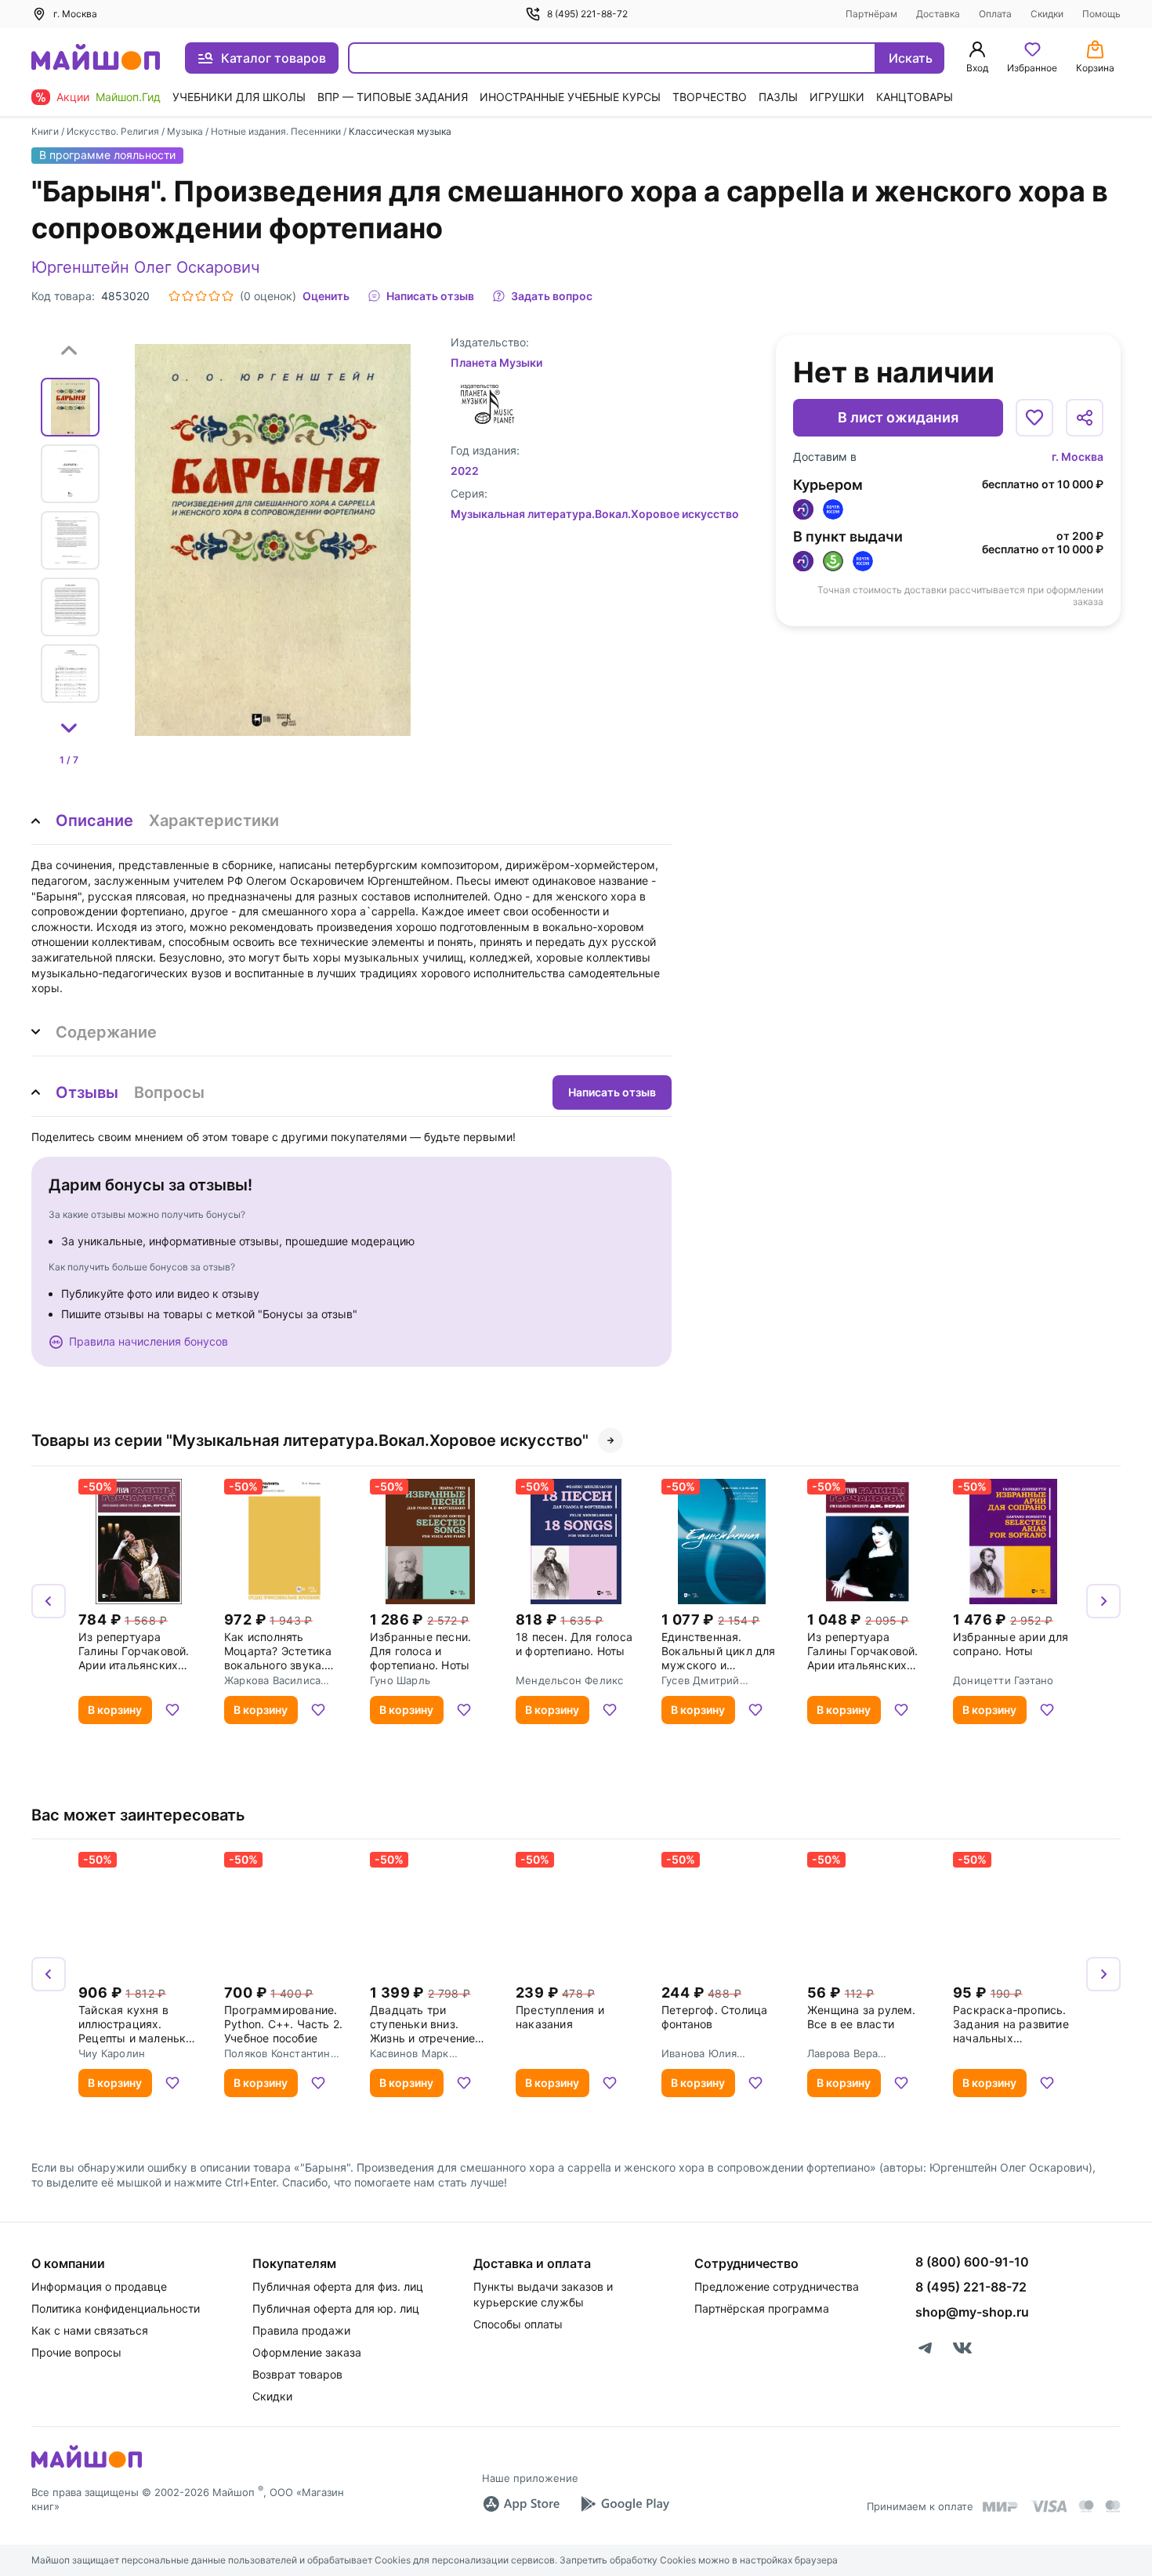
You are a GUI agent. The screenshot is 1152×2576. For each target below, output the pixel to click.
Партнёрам (871, 14)
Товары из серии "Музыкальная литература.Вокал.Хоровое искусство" (310, 1440)
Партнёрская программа (762, 2308)
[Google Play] (625, 2504)
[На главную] (96, 58)
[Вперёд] (1103, 1601)
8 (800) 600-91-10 (972, 2262)
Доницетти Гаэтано (1003, 1680)
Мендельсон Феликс (569, 1680)
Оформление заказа (307, 2352)
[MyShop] (87, 2466)
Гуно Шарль (400, 1680)
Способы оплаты (518, 2324)
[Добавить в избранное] (1034, 418)
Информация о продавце (99, 2286)
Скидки (1047, 14)
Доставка (938, 14)
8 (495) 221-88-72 (587, 14)
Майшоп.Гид (128, 97)
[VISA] (1049, 2506)
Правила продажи (301, 2330)
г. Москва (1078, 457)
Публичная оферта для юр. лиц (336, 2308)
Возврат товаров (297, 2374)
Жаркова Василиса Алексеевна (272, 1680)
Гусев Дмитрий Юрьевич (701, 1680)
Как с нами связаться (90, 2330)
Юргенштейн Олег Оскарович (145, 267)
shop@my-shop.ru (972, 2312)
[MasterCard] (1086, 2506)
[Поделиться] (1085, 418)
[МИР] (1001, 2507)
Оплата (995, 14)
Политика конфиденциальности (116, 2308)
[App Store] (521, 2504)
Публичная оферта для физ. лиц (338, 2286)
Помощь (1101, 14)
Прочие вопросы (76, 2352)
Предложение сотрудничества (777, 2286)
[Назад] (49, 1601)
